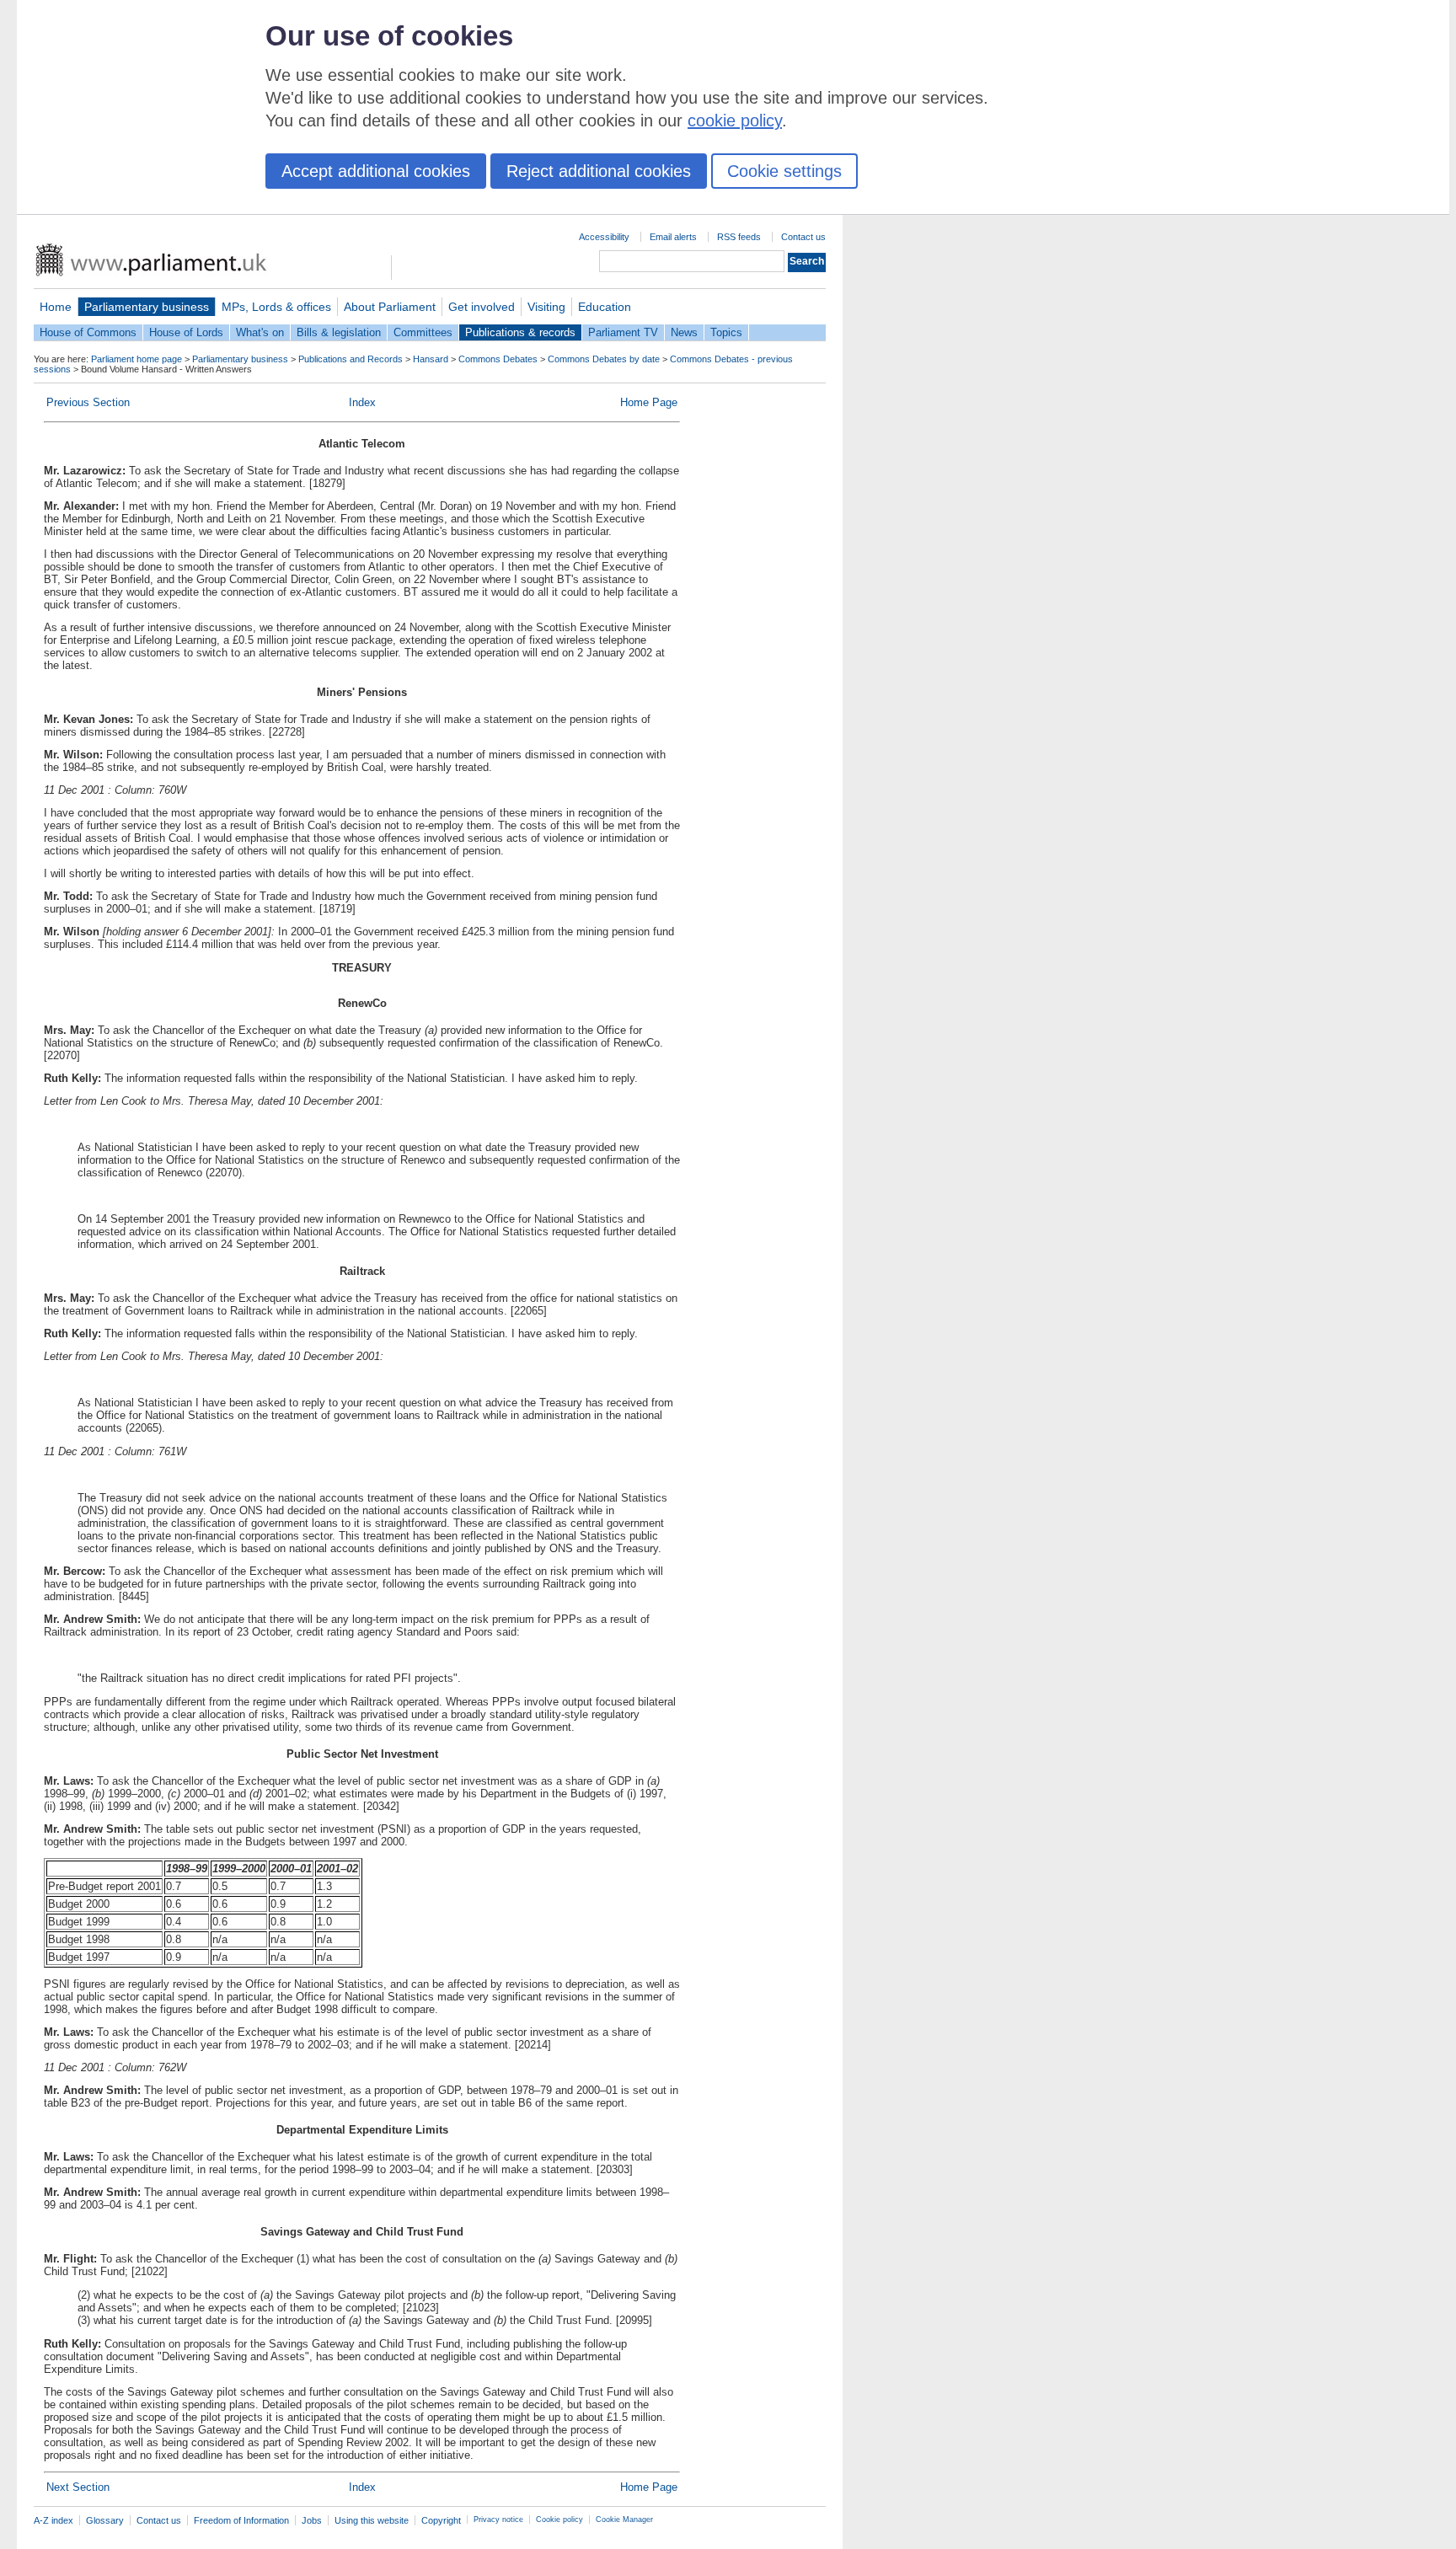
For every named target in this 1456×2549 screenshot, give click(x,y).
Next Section (78, 2487)
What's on (260, 332)
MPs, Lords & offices (276, 307)
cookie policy (735, 120)
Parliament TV (623, 332)
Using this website (372, 2520)
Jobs (312, 2520)
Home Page (649, 402)
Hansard (431, 359)
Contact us (803, 237)
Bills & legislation (339, 332)
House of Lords (186, 332)
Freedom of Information (241, 2520)
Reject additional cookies (599, 171)
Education (605, 307)
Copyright (441, 2520)
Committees (423, 332)
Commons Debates (498, 359)
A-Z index (54, 2520)
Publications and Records (351, 359)
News (684, 332)
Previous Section (88, 402)
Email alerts (673, 237)
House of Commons (88, 332)
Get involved (482, 307)
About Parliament (390, 307)
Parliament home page (136, 359)
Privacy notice (498, 2520)
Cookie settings (784, 171)
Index (362, 402)
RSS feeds (739, 237)
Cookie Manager (624, 2520)
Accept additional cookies (376, 171)
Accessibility (604, 237)
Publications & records (520, 332)
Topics (726, 332)
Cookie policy (559, 2520)
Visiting (546, 307)
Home (56, 307)
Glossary (105, 2520)
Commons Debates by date (604, 359)
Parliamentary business (147, 307)
